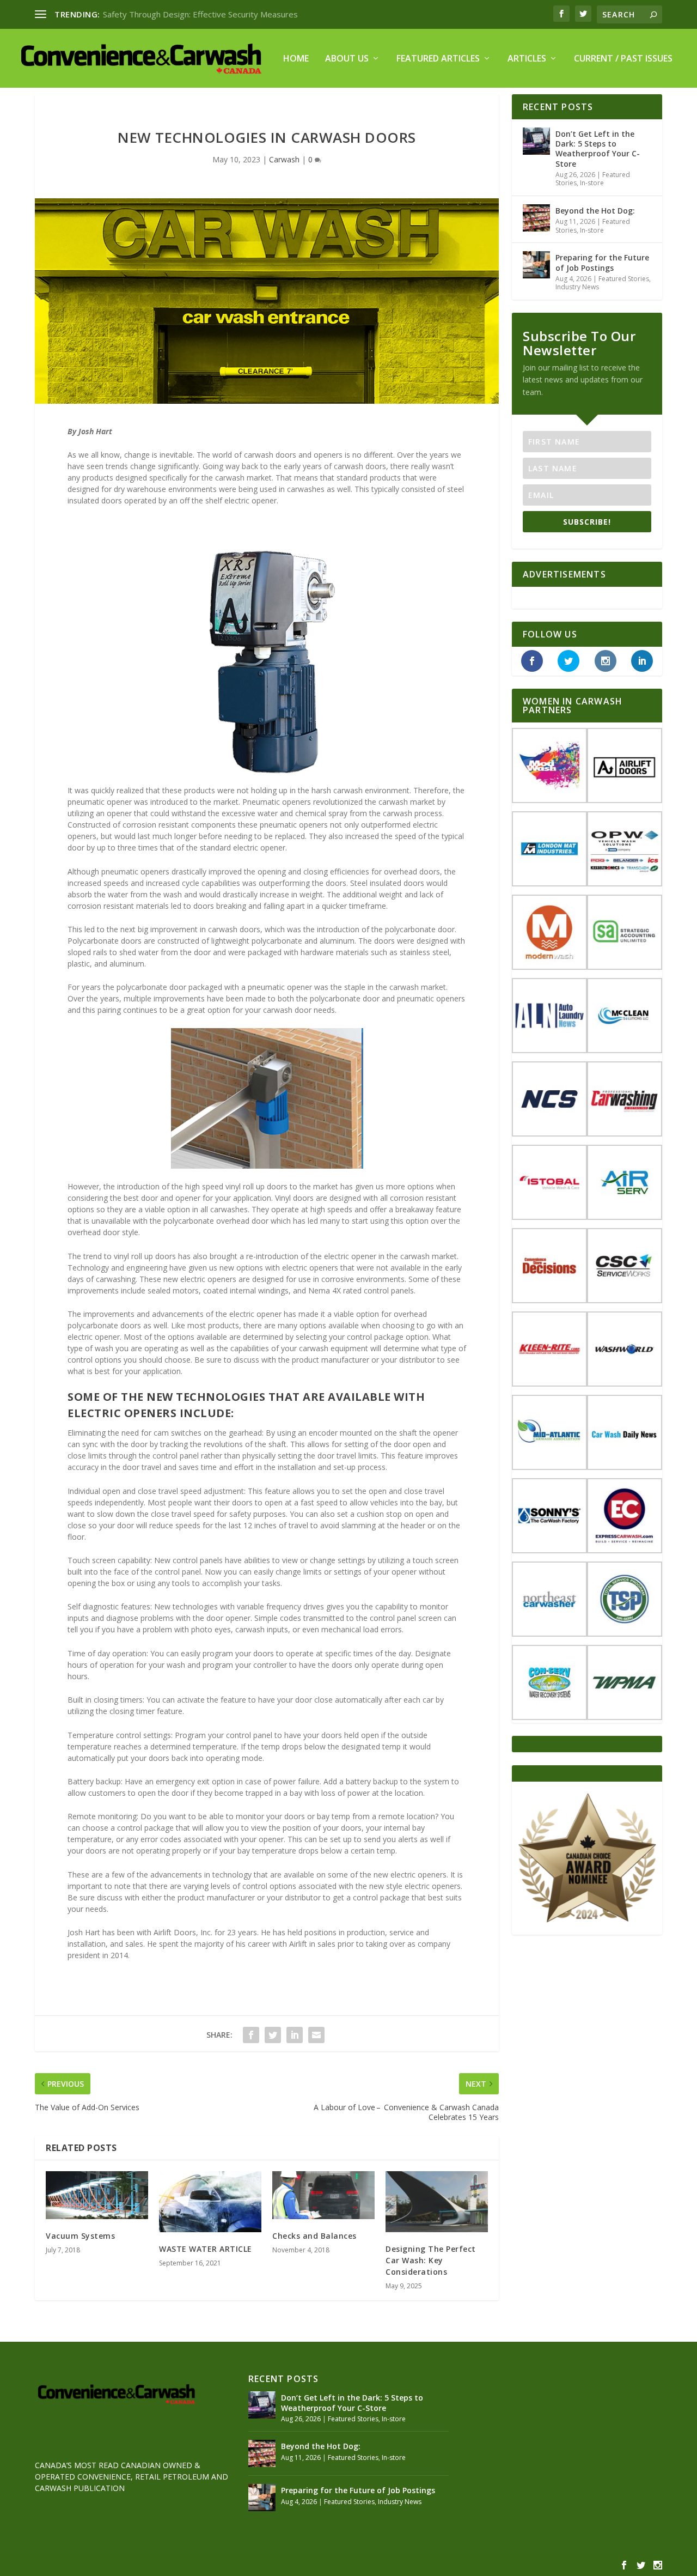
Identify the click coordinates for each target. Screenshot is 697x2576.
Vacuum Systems (80, 2236)
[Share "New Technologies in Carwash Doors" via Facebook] (251, 2035)
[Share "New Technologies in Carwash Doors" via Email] (316, 2035)
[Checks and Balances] (323, 2195)
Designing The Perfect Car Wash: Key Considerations (431, 2260)
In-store (592, 183)
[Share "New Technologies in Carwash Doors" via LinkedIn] (295, 2035)
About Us (347, 59)
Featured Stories (624, 279)
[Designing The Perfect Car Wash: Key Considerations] (437, 2202)
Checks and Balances (314, 2236)
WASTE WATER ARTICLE (206, 2249)
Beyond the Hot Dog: (595, 211)
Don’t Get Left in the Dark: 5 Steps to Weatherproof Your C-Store (598, 149)
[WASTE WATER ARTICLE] (210, 2202)
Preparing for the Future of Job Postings (602, 262)
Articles (527, 59)
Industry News (577, 287)
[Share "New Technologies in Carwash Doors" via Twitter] (273, 2035)
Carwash (284, 159)
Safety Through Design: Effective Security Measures (200, 14)
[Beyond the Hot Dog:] (536, 218)
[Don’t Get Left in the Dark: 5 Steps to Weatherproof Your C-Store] (536, 141)
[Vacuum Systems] (97, 2195)
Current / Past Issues (623, 59)
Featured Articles (438, 59)
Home (296, 59)
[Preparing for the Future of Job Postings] (536, 265)
